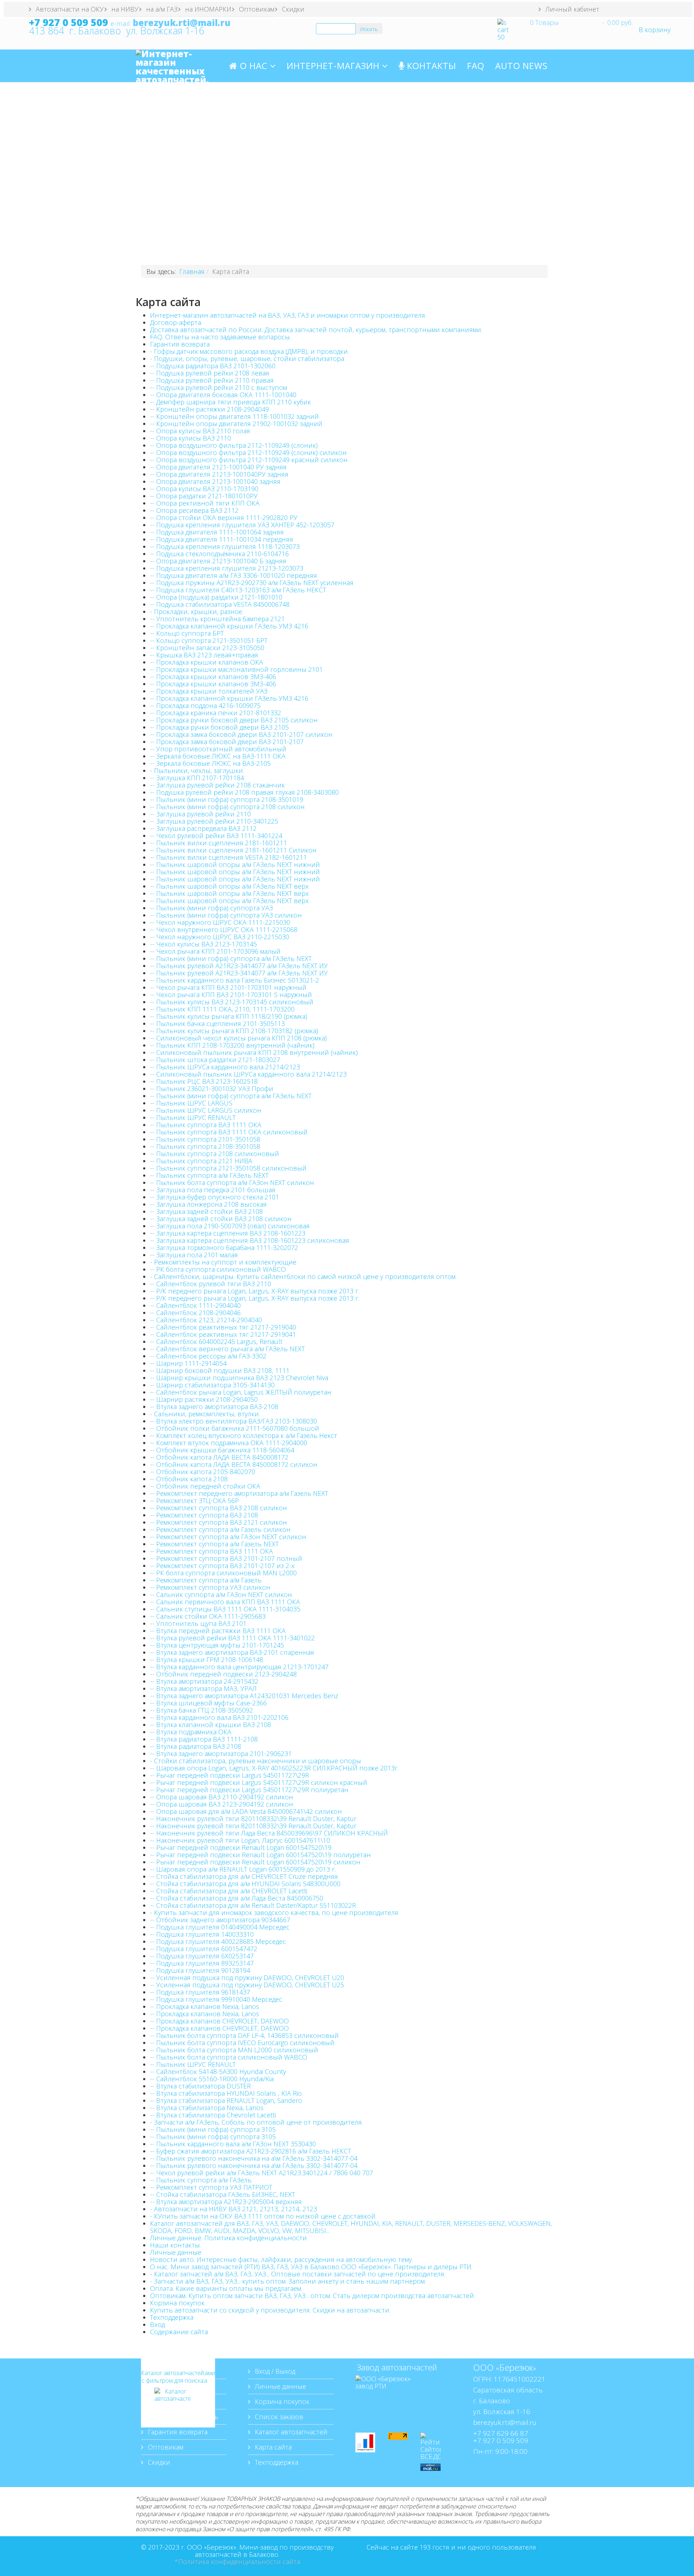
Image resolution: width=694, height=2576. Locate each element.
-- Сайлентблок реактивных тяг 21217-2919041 (223, 1334)
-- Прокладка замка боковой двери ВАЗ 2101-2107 (227, 742)
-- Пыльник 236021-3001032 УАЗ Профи (212, 1089)
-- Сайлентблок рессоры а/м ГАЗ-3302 (208, 1356)
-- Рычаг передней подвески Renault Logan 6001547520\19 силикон (255, 1862)
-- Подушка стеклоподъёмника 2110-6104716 (219, 554)
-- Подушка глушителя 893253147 (202, 1963)
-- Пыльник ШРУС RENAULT (193, 1117)
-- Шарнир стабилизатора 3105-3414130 (212, 1385)
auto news (521, 66)
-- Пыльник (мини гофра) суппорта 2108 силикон (227, 807)
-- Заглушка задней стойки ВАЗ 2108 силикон (221, 1219)
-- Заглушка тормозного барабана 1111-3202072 (224, 1248)
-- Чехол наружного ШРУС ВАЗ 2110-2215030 (220, 937)
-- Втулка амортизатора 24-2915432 (204, 1681)
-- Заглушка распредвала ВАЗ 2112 (203, 828)
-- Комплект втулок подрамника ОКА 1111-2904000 (229, 1443)
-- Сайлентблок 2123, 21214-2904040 (206, 1320)
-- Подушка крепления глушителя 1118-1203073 (225, 546)
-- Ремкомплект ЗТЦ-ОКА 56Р (194, 1500)
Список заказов (278, 2417)
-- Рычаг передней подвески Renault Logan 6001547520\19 (241, 1847)
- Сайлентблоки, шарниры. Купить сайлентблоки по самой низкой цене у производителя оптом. (303, 1276)
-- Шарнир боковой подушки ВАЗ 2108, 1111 (220, 1370)
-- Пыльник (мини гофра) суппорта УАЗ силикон (226, 915)
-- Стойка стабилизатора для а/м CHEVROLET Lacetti (229, 1891)
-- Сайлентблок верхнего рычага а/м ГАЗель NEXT (227, 1349)
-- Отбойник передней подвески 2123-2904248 (223, 1674)
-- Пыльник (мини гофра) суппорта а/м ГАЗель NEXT (231, 958)
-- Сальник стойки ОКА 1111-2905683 (208, 1616)
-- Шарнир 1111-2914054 (188, 1363)
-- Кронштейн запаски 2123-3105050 (207, 648)
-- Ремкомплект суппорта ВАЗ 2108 (204, 1515)
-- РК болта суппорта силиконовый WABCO (218, 1269)
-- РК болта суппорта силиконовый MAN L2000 (223, 1573)
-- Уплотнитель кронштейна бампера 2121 (217, 619)
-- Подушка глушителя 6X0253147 (202, 1956)
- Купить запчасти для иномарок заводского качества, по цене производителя (274, 1912)
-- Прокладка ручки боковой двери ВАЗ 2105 (219, 727)
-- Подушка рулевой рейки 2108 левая (210, 373)
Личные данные (176, 2252)
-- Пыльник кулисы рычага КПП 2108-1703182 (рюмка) (234, 1031)
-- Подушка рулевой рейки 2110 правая (212, 380)
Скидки (292, 9)
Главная (192, 271)
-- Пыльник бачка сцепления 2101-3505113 (217, 1023)
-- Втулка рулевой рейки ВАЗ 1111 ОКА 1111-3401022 (232, 1638)
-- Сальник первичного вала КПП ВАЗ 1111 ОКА (225, 1602)
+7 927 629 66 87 (501, 2433)
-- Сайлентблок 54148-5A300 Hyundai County (218, 2071)
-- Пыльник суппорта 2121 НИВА (201, 1161)
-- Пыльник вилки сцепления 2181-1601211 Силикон (233, 850)
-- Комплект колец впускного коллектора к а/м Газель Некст (244, 1435)
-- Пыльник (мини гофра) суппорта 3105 (213, 2129)
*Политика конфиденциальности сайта (237, 2562)
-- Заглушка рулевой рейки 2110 (200, 814)
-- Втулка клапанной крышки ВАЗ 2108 (211, 1725)
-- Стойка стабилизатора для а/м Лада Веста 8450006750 (237, 1898)
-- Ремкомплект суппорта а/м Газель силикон (220, 1529)
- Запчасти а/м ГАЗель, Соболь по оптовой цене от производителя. (256, 2122)
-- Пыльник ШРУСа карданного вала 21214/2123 (225, 1067)
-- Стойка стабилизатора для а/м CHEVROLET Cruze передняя (244, 1876)
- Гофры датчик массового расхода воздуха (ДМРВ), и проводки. (249, 351)
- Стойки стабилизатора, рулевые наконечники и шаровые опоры (256, 1761)
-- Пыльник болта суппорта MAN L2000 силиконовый (234, 2050)
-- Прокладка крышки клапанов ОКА (207, 662)
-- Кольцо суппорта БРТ (187, 633)
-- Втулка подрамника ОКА (191, 1732)
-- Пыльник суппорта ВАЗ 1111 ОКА (206, 1125)
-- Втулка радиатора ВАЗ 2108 (196, 1746)
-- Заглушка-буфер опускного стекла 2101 (215, 1197)
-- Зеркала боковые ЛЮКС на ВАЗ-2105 (210, 763)
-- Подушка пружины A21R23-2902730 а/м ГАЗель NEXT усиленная (252, 583)
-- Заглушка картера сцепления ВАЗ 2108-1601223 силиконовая (250, 1240)
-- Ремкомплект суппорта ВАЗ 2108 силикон (219, 1508)
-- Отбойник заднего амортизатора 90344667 (220, 1920)
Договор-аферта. (176, 322)
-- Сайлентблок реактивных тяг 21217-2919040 (223, 1327)
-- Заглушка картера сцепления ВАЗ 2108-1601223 (228, 1233)
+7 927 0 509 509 (68, 22)
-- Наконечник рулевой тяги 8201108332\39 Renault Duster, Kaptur (253, 1819)
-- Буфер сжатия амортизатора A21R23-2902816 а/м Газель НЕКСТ (250, 2151)
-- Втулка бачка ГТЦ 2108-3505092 (202, 1710)
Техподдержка (172, 2317)
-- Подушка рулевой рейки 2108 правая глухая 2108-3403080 (244, 792)
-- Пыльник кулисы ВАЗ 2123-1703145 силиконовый (232, 1002)
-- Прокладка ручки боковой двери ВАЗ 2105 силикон (234, 720)
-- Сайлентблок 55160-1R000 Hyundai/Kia (212, 2079)
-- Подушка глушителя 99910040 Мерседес (216, 1999)
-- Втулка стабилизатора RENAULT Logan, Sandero (226, 2100)
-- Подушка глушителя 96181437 (200, 1992)
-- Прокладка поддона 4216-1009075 (205, 705)
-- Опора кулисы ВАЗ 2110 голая (200, 431)
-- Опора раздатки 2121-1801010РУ (204, 496)
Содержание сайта (179, 2332)
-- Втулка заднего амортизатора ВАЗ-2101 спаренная (232, 1652)
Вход (157, 2324)
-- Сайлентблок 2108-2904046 (195, 1313)
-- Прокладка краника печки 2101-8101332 (216, 713)
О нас (252, 66)
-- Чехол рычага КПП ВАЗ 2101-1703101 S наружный (231, 995)
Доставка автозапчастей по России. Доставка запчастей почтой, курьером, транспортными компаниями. (316, 330)
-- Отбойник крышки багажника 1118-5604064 (222, 1450)
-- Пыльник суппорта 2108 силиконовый (215, 1154)
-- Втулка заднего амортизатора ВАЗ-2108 (214, 1407)
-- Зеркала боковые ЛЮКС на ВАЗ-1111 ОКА (218, 756)
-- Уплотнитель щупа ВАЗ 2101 (198, 1623)
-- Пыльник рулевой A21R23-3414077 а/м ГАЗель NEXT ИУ (239, 966)
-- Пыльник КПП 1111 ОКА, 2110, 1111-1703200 (222, 1009)
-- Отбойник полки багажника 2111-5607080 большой (235, 1428)
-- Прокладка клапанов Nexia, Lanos (205, 2006)
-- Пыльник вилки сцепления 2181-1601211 (219, 843)
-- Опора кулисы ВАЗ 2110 (190, 438)
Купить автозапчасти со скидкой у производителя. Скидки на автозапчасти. (270, 2310)
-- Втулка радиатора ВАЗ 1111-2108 (204, 1739)
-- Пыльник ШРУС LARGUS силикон (206, 1110)
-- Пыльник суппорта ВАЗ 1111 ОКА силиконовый (229, 1132)
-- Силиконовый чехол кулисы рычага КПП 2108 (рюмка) (238, 1038)
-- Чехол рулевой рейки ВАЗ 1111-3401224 (216, 836)
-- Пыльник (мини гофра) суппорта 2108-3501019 (227, 799)
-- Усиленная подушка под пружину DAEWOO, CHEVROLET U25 (247, 1985)
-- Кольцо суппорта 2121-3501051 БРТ (209, 640)
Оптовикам (256, 9)
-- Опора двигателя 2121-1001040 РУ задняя (218, 467)
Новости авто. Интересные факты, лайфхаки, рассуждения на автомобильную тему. (281, 2259)
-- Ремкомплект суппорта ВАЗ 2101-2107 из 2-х (222, 1566)
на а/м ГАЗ (161, 9)
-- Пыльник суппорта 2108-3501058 (205, 1146)
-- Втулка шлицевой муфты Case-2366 (208, 1703)
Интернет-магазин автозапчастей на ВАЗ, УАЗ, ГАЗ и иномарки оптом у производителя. (288, 315)
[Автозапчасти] (172, 2406)
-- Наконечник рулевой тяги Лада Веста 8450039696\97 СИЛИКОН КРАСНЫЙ (269, 1833)
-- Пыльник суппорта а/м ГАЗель (201, 2180)
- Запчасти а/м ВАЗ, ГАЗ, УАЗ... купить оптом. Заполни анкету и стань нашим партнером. (288, 2281)
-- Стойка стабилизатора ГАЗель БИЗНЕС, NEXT (222, 2194)
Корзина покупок (177, 2303)
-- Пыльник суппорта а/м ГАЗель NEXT (209, 1175)
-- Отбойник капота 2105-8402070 (203, 1472)
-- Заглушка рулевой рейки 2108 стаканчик (217, 785)
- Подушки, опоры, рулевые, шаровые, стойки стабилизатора (247, 359)
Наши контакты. (175, 2245)
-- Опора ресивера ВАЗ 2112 (194, 510)
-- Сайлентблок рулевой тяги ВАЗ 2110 (211, 1284)
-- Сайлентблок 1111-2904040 (195, 1305)
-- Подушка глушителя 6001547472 (204, 1949)
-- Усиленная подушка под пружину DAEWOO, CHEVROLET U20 (247, 1978)
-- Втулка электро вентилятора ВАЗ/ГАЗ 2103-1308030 (234, 1421)
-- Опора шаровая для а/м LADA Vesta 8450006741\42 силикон (246, 1811)
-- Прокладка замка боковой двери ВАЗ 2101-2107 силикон (241, 734)
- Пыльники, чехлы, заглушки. (197, 770)
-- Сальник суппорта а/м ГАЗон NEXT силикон (221, 1594)
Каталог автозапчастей (290, 2432)
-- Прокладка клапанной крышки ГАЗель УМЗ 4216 (229, 626)
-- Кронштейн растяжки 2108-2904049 (209, 409)
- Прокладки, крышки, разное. (197, 611)
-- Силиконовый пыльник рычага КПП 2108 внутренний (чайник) (254, 1052)
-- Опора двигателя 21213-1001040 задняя (215, 481)
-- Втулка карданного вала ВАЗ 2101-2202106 (219, 1717)
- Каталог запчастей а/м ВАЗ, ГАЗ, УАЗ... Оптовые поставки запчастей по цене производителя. (298, 2274)
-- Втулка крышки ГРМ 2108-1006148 (207, 1660)
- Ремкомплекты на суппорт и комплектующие (223, 1262)
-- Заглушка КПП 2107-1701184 (197, 778)
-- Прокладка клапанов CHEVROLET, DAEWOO (219, 2021)
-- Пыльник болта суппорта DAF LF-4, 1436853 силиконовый (244, 2035)
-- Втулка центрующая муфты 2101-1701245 (217, 1645)
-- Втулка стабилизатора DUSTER (200, 2086)
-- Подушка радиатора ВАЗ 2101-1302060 (213, 366)
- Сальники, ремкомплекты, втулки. (205, 1414)
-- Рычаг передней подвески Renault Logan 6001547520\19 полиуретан (260, 1855)
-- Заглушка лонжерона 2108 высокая (208, 1204)
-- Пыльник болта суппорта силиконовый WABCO (229, 2057)
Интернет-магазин (334, 66)
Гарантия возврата (180, 344)
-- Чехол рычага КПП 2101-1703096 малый (215, 951)
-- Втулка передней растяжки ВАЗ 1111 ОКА (218, 1631)
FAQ (476, 66)
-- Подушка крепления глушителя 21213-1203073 (227, 568)
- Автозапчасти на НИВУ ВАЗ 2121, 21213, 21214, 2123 (234, 2209)
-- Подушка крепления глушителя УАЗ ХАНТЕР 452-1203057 (242, 525)
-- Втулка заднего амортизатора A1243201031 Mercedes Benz (244, 1696)
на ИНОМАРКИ (207, 9)
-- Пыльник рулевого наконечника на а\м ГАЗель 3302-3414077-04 (254, 2158)
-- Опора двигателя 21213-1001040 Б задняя (218, 561)
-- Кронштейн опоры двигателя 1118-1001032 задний (234, 416)
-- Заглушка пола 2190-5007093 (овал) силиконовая (230, 1226)
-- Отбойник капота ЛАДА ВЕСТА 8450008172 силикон (234, 1464)
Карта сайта (272, 2447)
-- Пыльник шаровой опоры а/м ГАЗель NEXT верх (229, 886)
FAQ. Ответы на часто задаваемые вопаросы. (220, 337)
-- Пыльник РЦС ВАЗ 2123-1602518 (204, 1081)
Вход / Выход (274, 2371)
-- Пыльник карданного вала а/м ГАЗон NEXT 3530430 (233, 2144)
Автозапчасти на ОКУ (69, 9)
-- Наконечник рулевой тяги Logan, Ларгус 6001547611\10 (240, 1840)
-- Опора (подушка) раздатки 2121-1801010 (216, 597)
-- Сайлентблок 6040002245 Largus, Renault (216, 1341)
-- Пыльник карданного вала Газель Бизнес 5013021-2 (235, 980)
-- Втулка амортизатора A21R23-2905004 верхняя (226, 2202)
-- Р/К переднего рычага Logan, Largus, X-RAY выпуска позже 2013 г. (255, 1291)
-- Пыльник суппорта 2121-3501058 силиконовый (228, 1168)
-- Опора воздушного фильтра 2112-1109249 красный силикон (249, 460)
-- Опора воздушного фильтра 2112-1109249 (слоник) (234, 445)
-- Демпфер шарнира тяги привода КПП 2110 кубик (230, 402)
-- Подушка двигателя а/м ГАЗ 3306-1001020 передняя (234, 575)
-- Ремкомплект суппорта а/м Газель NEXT (214, 1544)
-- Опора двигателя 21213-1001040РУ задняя (219, 474)
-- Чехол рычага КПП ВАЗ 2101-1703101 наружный (228, 987)
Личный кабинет (571, 9)
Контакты (430, 66)
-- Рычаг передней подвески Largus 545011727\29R (230, 1775)
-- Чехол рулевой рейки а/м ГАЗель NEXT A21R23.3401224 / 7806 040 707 (262, 2173)
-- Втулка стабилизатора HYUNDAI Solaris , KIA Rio (226, 2093)
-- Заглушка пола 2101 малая (194, 1255)
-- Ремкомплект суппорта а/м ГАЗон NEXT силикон (228, 1537)
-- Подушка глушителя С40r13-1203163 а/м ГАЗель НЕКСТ (238, 590)
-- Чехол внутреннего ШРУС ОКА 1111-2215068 (224, 929)
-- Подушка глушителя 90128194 (200, 1970)
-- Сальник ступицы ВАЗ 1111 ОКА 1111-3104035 (225, 1609)
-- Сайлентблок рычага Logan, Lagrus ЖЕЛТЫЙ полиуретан (241, 1392)
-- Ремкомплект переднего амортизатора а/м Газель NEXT (239, 1493)
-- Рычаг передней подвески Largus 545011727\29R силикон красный (259, 1782)
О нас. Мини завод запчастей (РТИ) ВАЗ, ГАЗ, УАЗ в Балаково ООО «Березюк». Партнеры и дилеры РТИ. (311, 2267)
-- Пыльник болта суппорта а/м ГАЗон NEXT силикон (232, 1182)
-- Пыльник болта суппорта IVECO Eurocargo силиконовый (242, 2043)
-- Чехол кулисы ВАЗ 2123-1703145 (204, 944)
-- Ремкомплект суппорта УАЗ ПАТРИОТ (211, 2187)
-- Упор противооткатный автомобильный (218, 749)
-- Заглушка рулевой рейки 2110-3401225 (214, 821)
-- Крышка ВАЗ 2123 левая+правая (204, 655)
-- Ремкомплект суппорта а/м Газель (206, 1580)
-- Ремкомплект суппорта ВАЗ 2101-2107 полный (226, 1558)
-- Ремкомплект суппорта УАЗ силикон (210, 1587)
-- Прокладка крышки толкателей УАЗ (209, 691)
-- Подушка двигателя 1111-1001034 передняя (222, 539)
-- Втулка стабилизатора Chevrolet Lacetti (213, 2115)
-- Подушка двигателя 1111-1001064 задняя (217, 532)
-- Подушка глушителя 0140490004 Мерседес (220, 1927)
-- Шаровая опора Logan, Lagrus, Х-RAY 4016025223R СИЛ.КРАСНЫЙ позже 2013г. (274, 1768)
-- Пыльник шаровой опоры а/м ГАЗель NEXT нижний (235, 864)
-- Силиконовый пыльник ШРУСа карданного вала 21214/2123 (248, 1074)
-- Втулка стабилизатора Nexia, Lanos (207, 2108)
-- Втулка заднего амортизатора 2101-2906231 (221, 1753)
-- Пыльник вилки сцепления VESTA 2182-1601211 (228, 857)
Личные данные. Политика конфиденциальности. (229, 2238)
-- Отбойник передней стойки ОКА (205, 1486)
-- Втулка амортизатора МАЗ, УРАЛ (203, 1688)
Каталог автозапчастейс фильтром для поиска (172, 2377)
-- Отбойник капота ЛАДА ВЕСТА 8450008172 (219, 1457)
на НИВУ (124, 9)
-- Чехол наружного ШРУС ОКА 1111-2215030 (220, 922)
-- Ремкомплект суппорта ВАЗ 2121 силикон (219, 1522)
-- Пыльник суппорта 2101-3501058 (205, 1139)
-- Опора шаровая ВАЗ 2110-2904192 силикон (222, 1797)
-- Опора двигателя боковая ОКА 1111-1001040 (223, 395)
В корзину (655, 30)
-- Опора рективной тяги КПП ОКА (205, 503)
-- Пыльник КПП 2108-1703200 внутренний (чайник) (232, 1045)
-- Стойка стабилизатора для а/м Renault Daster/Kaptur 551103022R (253, 1905)
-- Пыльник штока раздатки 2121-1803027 (215, 1060)
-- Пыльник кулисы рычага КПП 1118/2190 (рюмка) (229, 1016)
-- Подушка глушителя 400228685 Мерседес (218, 1941)
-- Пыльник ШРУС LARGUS (191, 1103)
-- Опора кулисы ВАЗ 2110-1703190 (204, 489)
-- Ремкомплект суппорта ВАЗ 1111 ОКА (211, 1551)
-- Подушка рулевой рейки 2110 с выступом (219, 387)
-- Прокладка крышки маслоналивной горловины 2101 (236, 669)
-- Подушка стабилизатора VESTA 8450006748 (220, 604)
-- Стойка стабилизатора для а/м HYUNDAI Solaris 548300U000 (245, 1884)
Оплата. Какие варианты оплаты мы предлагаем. (226, 2288)
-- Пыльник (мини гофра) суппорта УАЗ (211, 908)
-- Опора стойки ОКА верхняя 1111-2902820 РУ (224, 518)
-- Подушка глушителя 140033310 (202, 1934)
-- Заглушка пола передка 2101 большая (213, 1190)
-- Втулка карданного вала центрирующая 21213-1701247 (239, 1667)
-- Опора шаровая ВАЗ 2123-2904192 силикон (222, 1804)
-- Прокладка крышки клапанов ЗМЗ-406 (213, 677)
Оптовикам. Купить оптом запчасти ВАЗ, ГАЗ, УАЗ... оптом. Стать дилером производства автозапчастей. (312, 2296)
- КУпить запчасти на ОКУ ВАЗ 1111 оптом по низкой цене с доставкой (263, 2216)
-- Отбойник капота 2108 (189, 1479)
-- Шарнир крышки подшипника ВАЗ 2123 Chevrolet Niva (239, 1378)
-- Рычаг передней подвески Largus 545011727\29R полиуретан (249, 1790)
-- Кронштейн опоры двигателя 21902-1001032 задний (236, 424)
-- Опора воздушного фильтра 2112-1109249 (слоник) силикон (248, 452)
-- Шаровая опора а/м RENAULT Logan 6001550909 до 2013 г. (243, 1869)
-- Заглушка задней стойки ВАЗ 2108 (206, 1211)
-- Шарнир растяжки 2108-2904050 (204, 1399)
